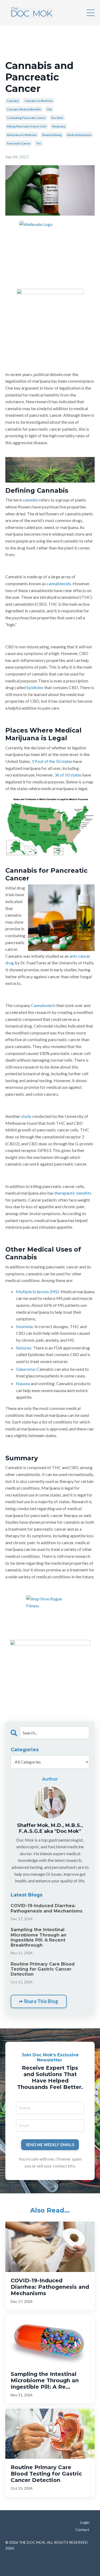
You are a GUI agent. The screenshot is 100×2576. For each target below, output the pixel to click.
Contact (82, 2530)
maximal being (52, 135)
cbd (49, 109)
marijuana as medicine (22, 135)
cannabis (13, 101)
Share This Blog (40, 2001)
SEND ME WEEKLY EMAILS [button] (50, 2145)
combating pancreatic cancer (26, 118)
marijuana (59, 126)
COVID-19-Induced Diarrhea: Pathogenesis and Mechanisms (47, 1908)
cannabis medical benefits (24, 109)
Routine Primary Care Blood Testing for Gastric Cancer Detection (43, 1969)
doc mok (57, 118)
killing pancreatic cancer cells (27, 126)
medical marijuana (79, 135)
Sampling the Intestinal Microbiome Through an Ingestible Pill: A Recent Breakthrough (39, 1937)
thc (39, 143)
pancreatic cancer (19, 143)
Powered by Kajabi (50, 2562)
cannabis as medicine (39, 101)
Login (85, 2522)
